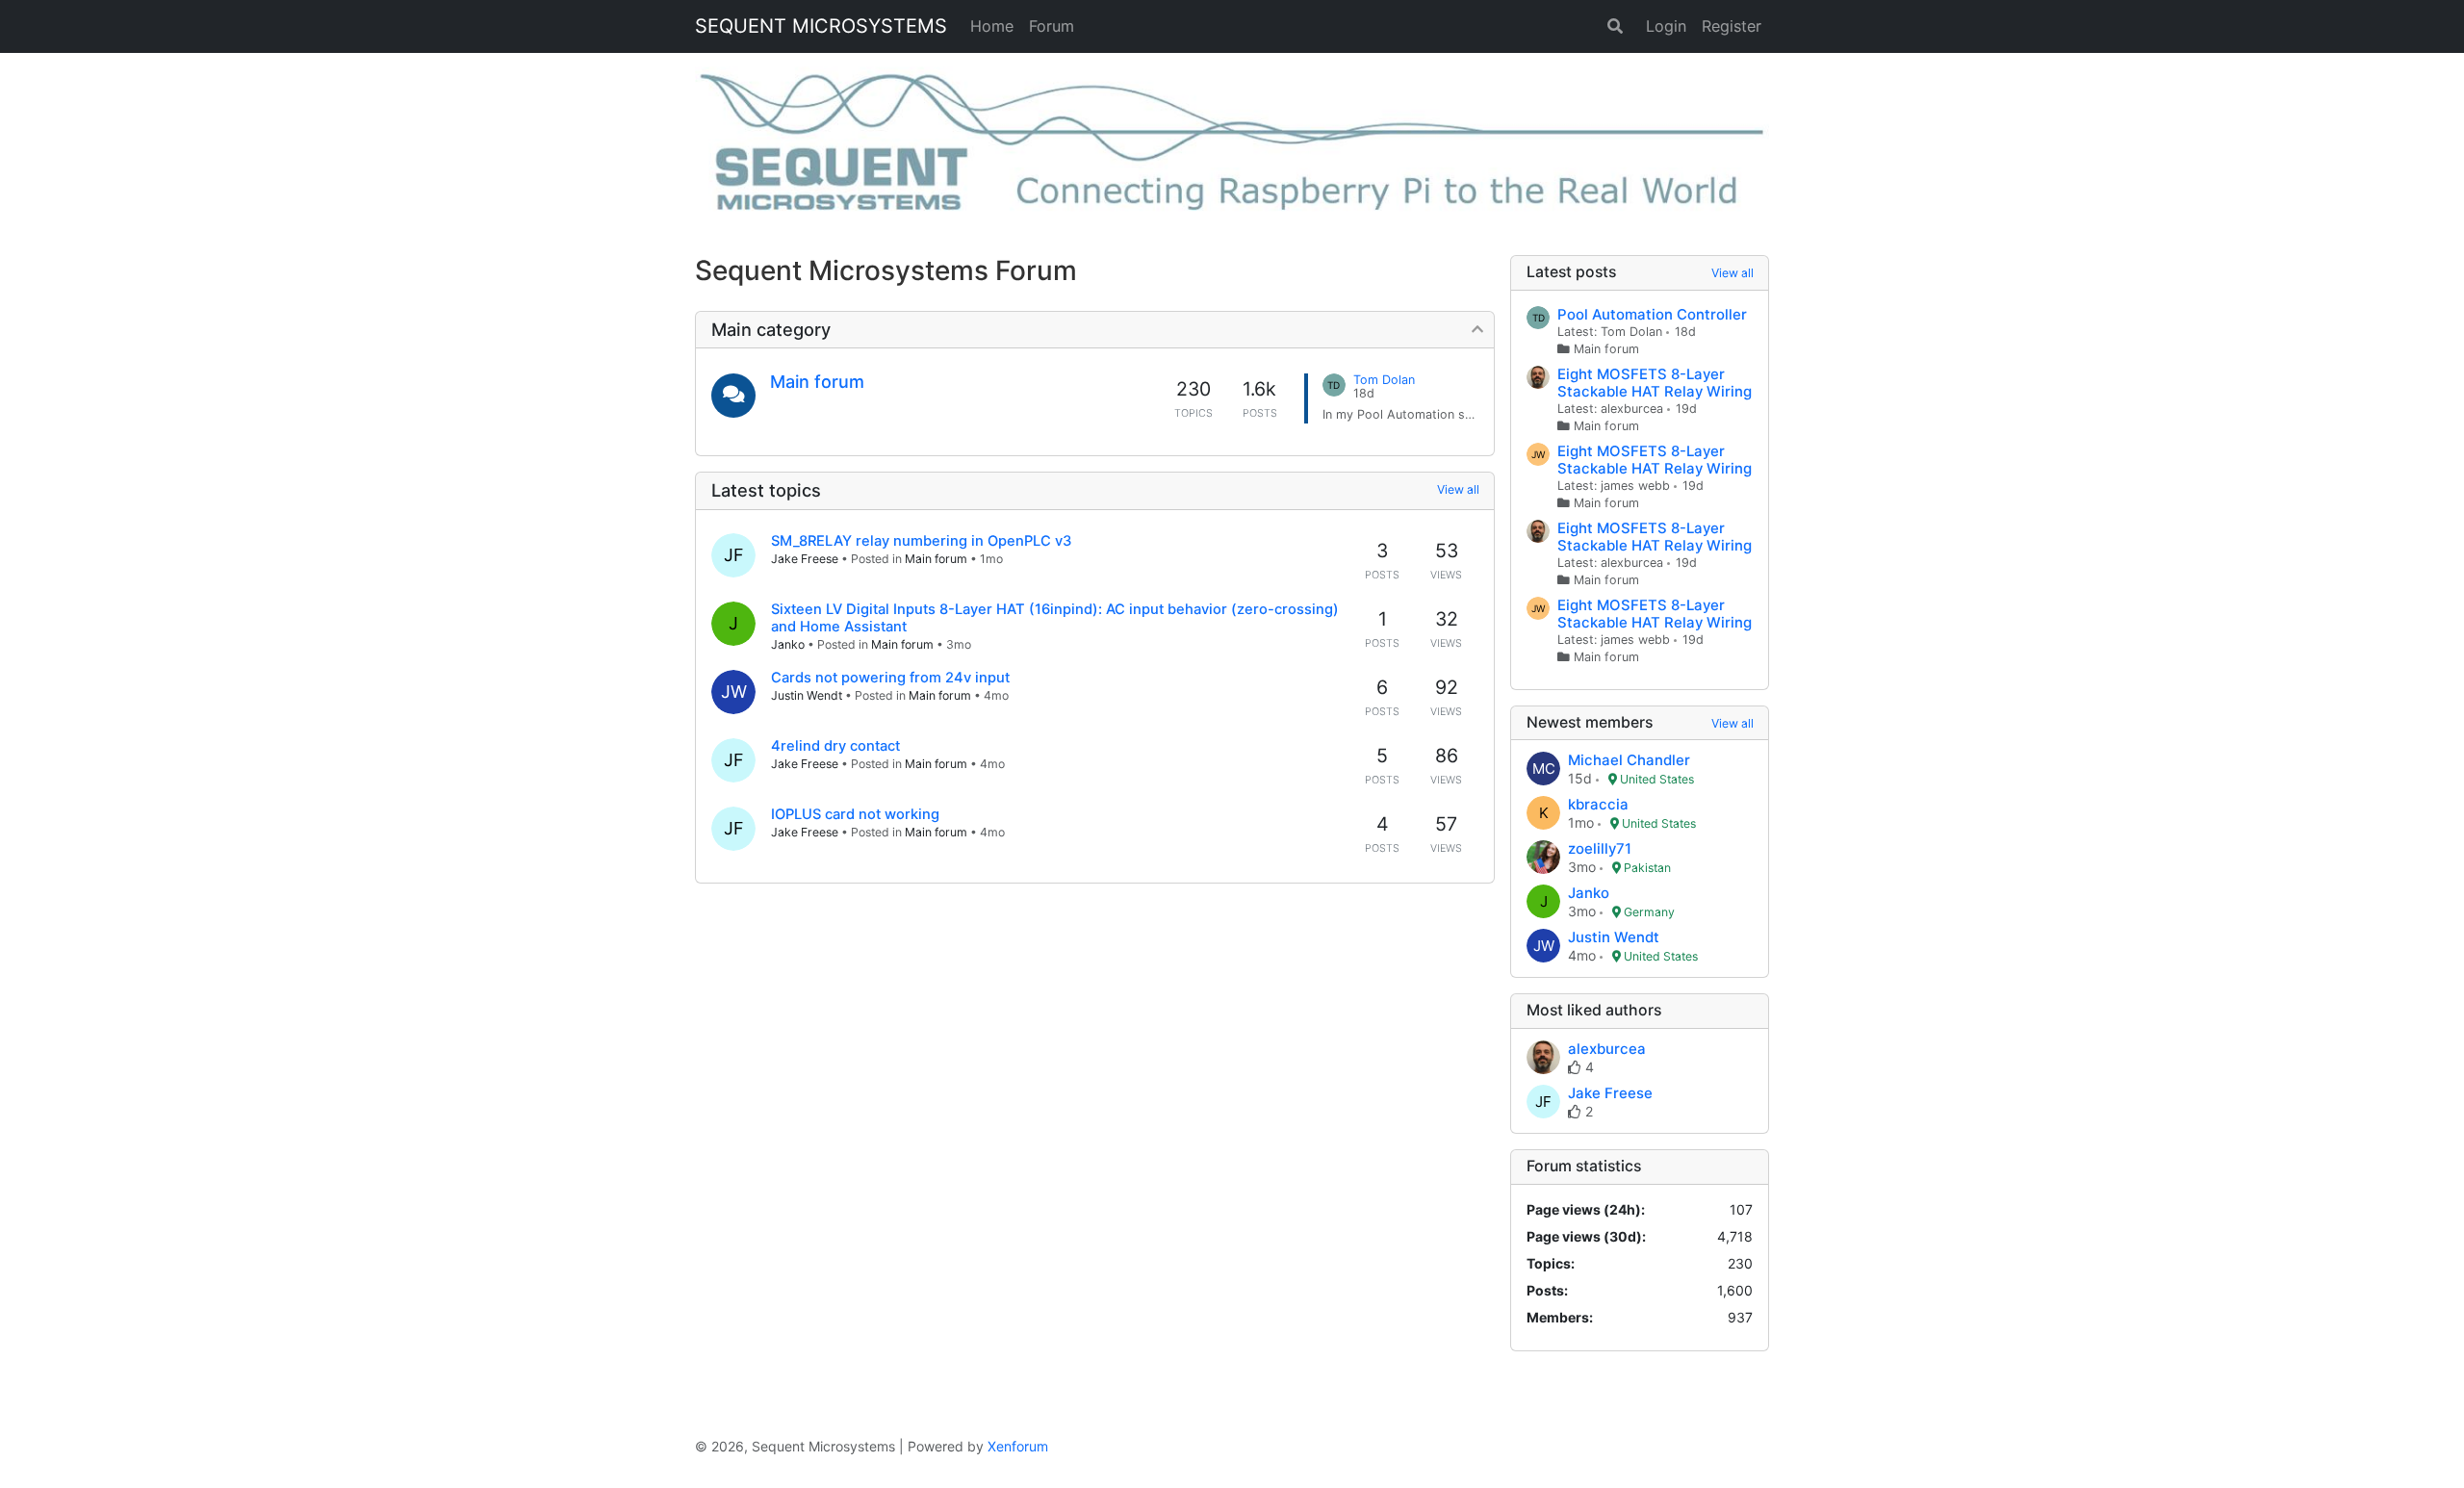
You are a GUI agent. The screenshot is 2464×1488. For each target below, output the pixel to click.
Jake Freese (805, 559)
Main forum (817, 382)
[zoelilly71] (1543, 859)
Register (1732, 26)
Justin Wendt (807, 695)
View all (1458, 489)
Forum (1052, 26)
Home (992, 26)
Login (1666, 26)
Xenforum (1018, 1446)
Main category (771, 329)
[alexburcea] (1543, 1059)
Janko (788, 644)
